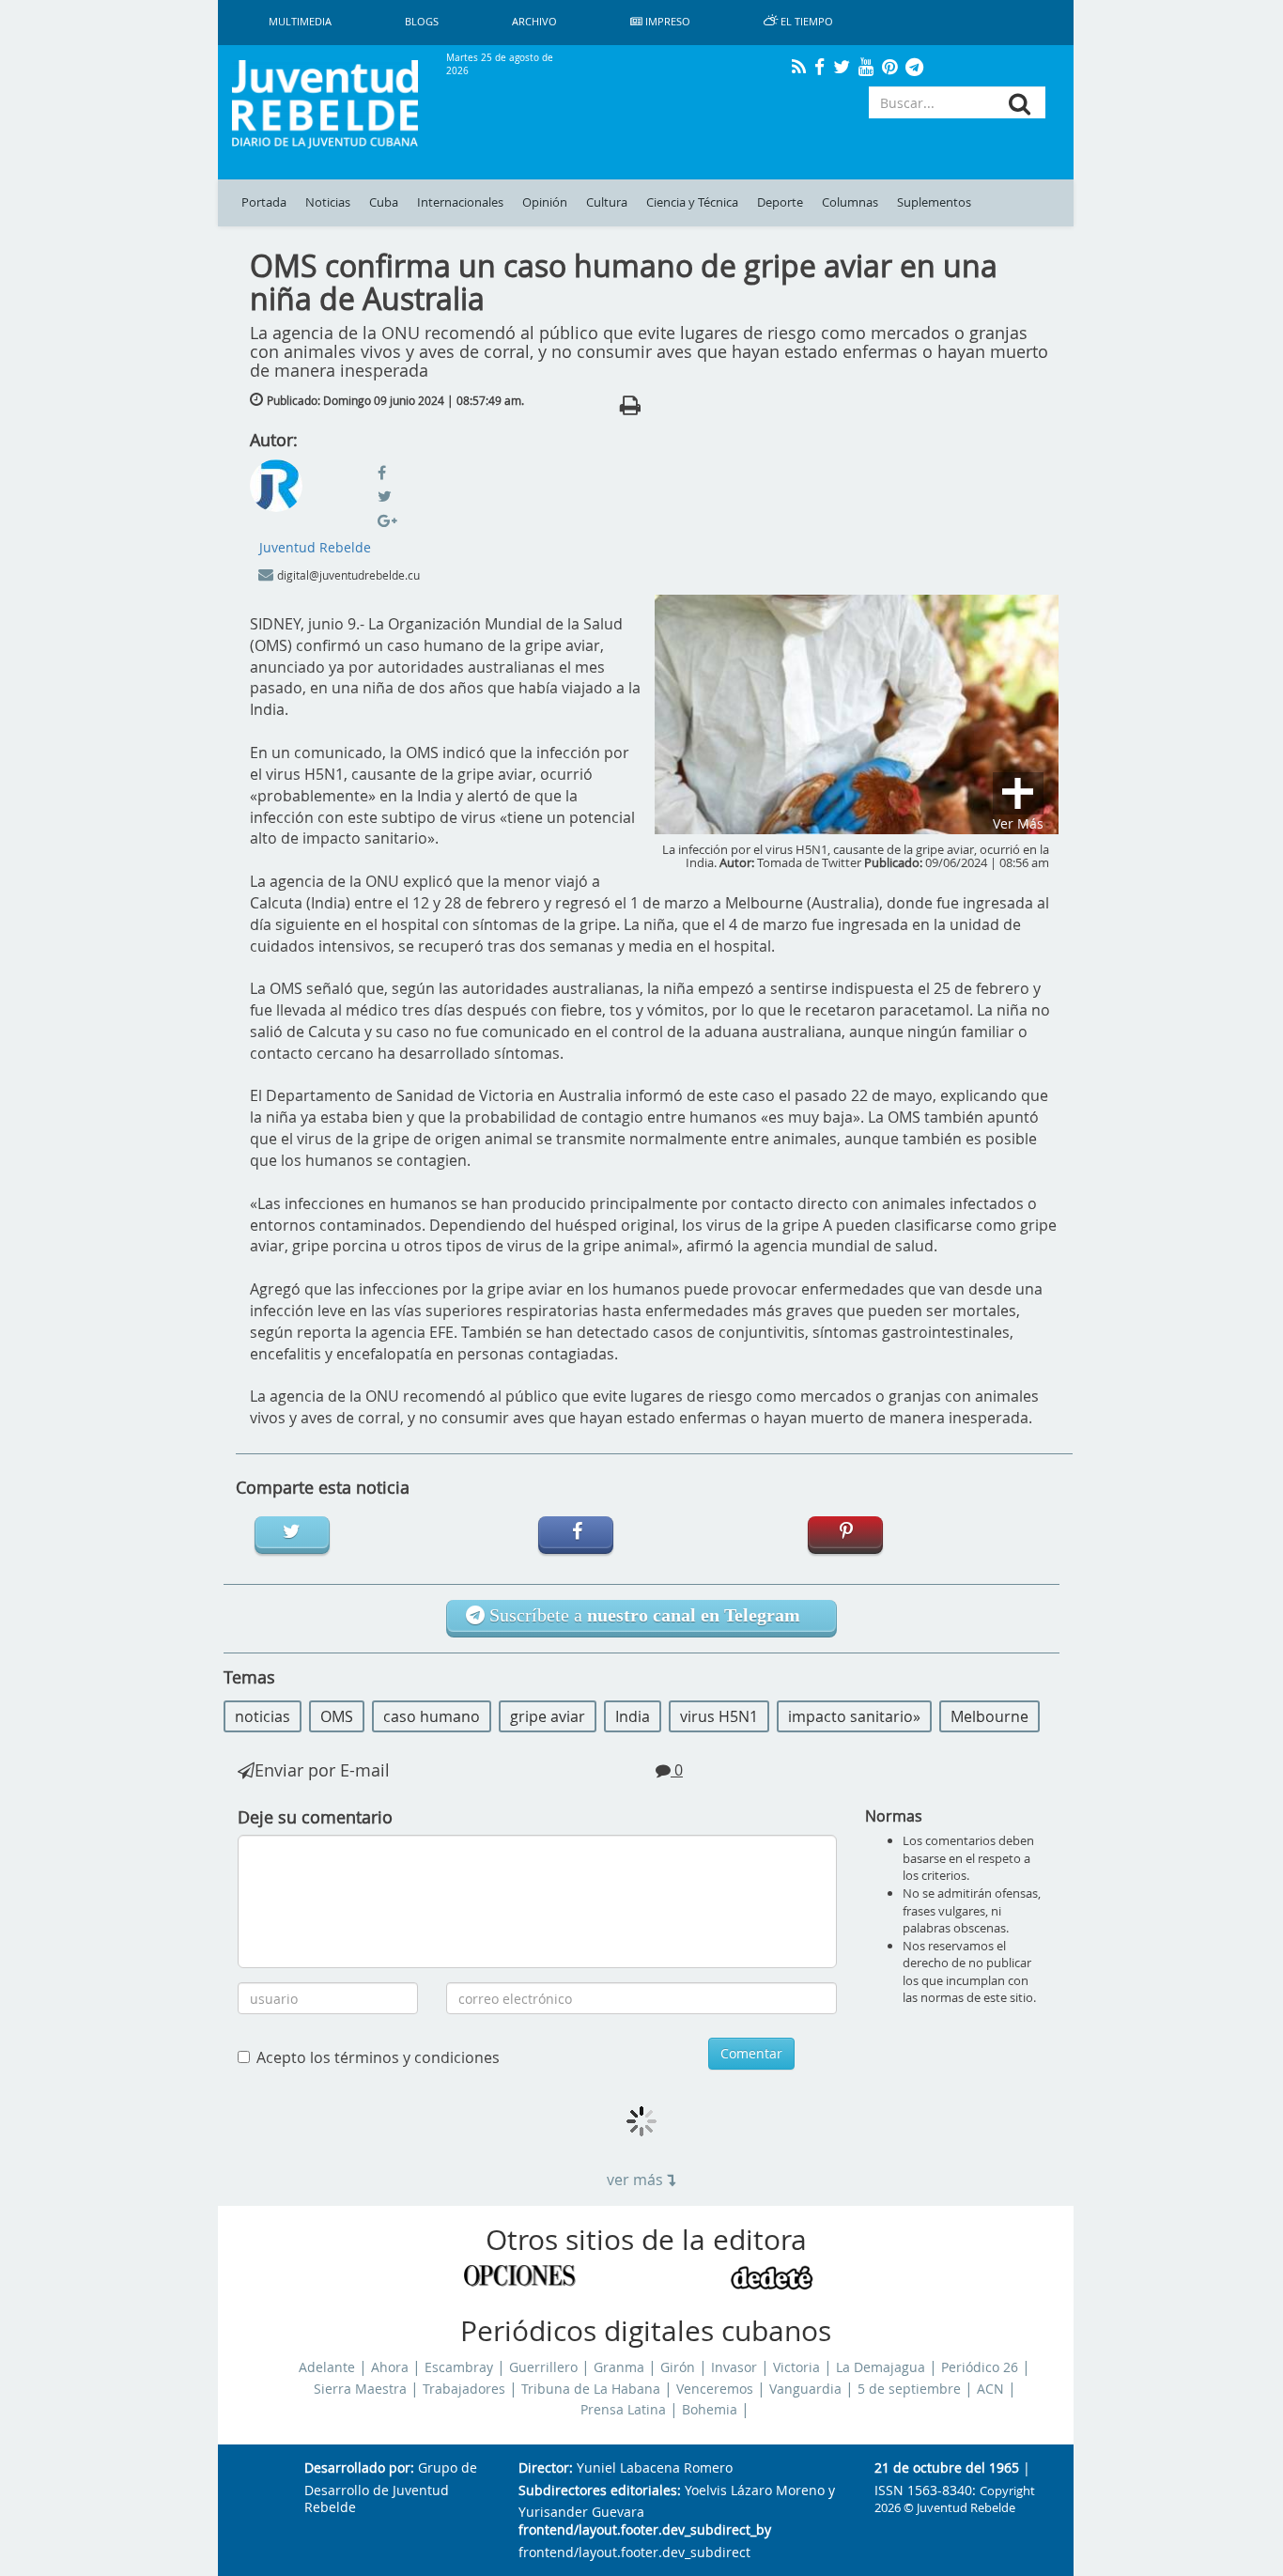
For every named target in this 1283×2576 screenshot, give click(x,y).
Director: (546, 2468)
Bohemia (710, 2410)
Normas (894, 1816)
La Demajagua (881, 2367)
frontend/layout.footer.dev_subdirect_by (645, 2530)
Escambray (459, 2367)
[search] (1020, 104)
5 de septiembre (909, 2389)
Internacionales (460, 202)
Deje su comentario (315, 1817)
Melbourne (989, 1716)
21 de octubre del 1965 (947, 2468)
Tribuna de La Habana (591, 2389)
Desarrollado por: (359, 2468)
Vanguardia (805, 2389)
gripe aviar (548, 1716)
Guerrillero (543, 2367)
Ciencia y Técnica (692, 202)
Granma (619, 2367)
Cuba (384, 202)
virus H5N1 (719, 1716)
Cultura (607, 202)
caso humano (432, 1716)
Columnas (850, 202)
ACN (990, 2389)
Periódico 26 (980, 2367)
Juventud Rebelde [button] (315, 547)
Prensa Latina (623, 2410)
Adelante (327, 2367)
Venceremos (715, 2389)
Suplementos (934, 202)
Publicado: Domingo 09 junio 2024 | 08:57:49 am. (395, 400)
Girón (678, 2367)
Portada (264, 202)
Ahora (390, 2367)
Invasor (734, 2367)
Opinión (545, 202)
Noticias (328, 202)
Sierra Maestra (360, 2389)
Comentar (751, 2053)
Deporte (780, 202)
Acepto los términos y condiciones (378, 2057)
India (633, 1716)
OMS (337, 1716)
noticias (263, 1716)
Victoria (796, 2367)
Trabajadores (464, 2389)
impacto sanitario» (854, 1716)
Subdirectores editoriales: (600, 2491)
